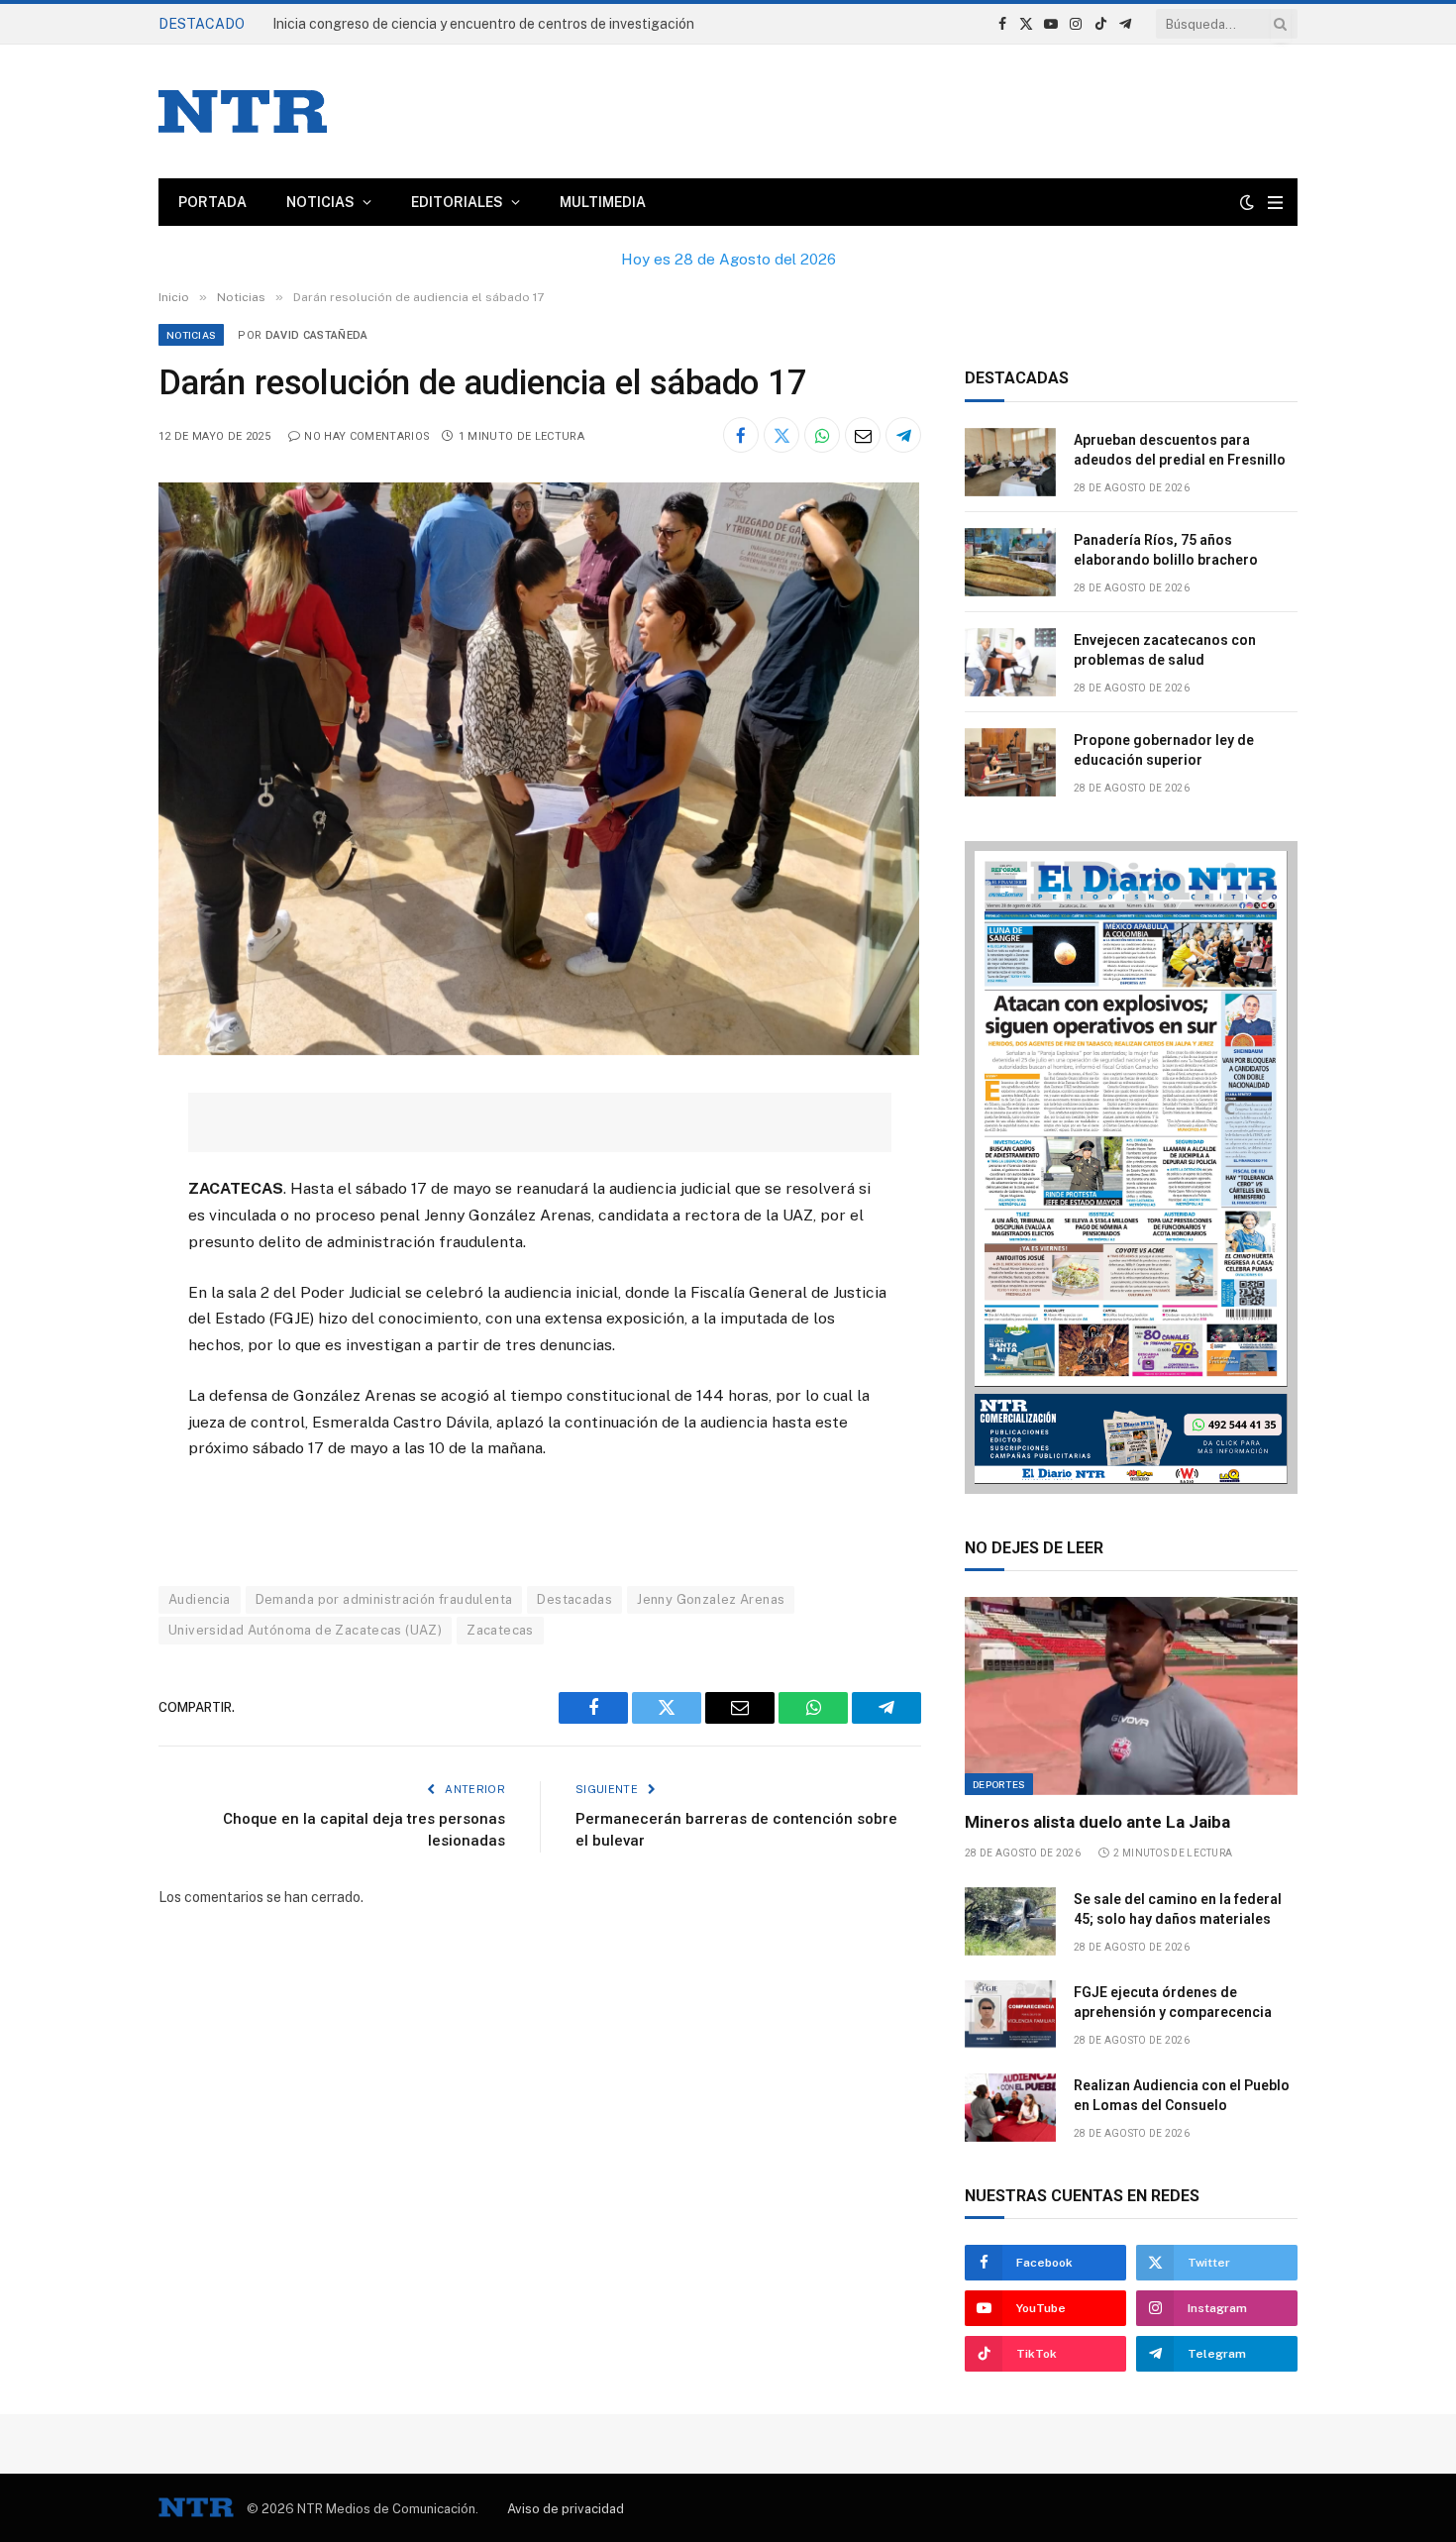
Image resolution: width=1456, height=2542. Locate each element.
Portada (212, 202)
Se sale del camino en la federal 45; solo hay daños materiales (1178, 1909)
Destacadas (574, 1599)
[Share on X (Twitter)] (781, 435)
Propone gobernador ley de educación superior (1164, 750)
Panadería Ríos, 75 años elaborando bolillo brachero (1166, 550)
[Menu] (1275, 203)
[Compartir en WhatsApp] (822, 435)
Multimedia (603, 202)
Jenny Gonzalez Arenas (711, 1599)
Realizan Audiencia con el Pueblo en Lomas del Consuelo (1182, 2095)
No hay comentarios (367, 436)
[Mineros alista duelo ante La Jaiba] (1131, 1696)
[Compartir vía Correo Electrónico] (863, 435)
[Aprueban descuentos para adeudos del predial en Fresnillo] (1010, 462)
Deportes (999, 1784)
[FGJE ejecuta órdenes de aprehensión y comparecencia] (1010, 2014)
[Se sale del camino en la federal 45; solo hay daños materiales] (1010, 1921)
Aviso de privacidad (566, 2509)
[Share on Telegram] (903, 435)
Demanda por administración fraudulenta (384, 1599)
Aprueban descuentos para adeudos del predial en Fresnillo (461, 24)
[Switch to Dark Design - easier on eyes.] (1247, 202)
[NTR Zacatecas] (243, 111)
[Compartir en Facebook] (741, 435)
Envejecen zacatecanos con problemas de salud (1165, 650)
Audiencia (200, 1599)
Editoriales (457, 202)
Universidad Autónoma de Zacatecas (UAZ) (305, 1630)
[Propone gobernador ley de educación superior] (1010, 762)
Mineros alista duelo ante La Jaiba (1097, 1822)
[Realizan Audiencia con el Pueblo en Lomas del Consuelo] (1010, 2108)
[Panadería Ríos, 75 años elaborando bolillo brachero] (1010, 562)
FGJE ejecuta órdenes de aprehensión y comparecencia (1173, 2002)
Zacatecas (500, 1630)
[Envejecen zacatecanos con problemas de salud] (1010, 662)
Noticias (320, 202)
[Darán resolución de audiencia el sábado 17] (539, 1050)
